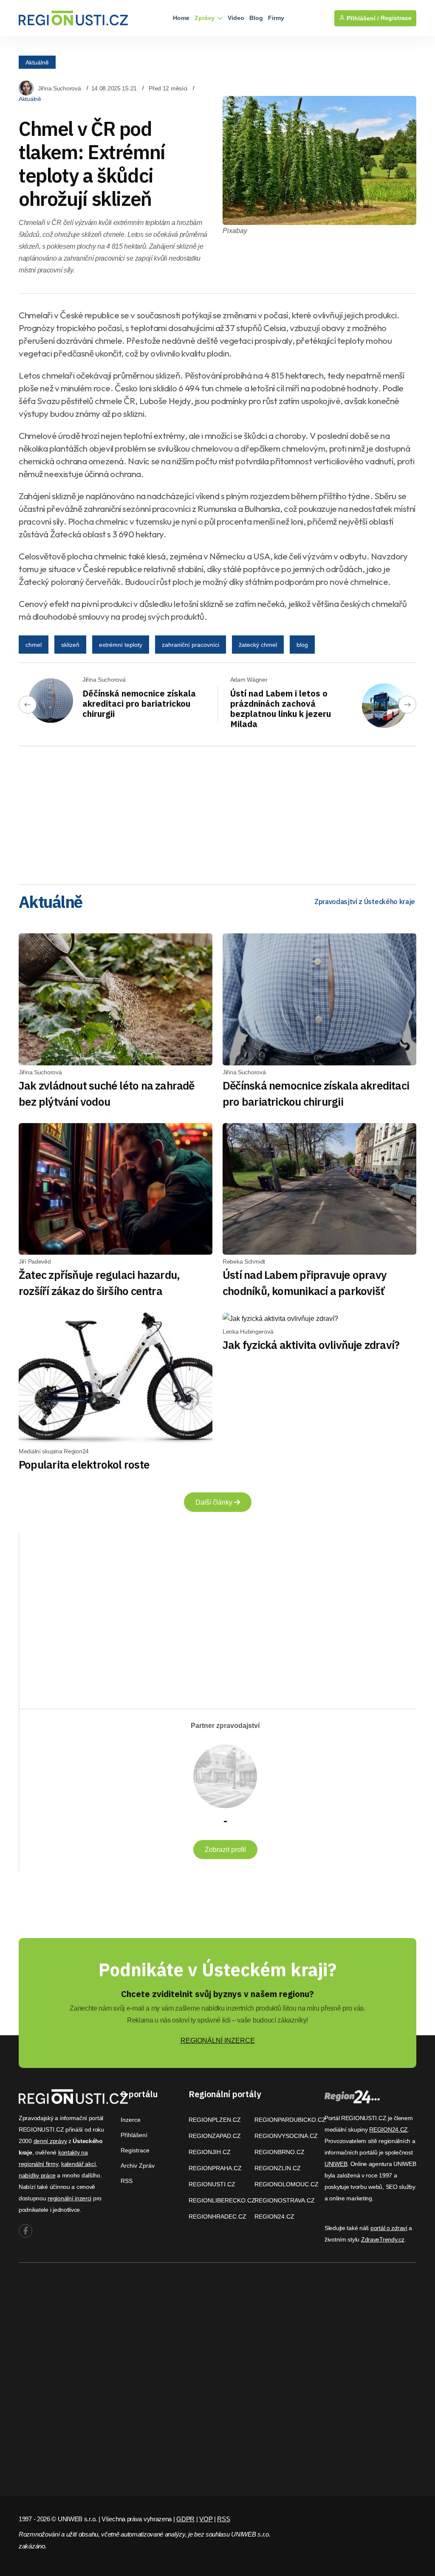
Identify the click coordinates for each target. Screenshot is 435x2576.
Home (181, 18)
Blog (256, 18)
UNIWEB (336, 2164)
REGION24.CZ (274, 2216)
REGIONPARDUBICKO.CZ (290, 2120)
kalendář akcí (78, 2164)
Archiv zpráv (138, 2166)
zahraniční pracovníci (191, 645)
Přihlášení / (362, 18)
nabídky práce (37, 2175)
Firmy (276, 18)
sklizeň (70, 645)
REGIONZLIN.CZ (278, 2168)
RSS (127, 2181)
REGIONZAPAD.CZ (215, 2136)
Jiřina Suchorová (59, 88)
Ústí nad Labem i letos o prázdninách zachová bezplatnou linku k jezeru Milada (281, 709)
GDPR (185, 2519)
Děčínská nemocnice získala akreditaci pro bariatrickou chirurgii (139, 704)
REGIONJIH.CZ (210, 2152)
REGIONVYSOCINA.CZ (286, 2136)
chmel (34, 645)
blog (302, 645)
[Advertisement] (217, 812)
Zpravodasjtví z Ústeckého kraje (365, 902)
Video (236, 18)
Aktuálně (37, 62)
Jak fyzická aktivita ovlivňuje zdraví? (311, 1345)
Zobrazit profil (225, 1850)
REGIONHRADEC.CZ (217, 2216)
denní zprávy (50, 2141)
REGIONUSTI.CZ (212, 2184)
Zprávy (205, 18)
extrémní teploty (121, 645)
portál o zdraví (389, 2228)
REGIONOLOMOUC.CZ (287, 2184)
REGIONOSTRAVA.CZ (285, 2200)
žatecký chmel (258, 645)
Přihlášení (134, 2135)
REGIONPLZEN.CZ (215, 2120)
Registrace (396, 18)
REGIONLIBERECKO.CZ (222, 2200)
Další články (215, 1502)
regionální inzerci (69, 2198)
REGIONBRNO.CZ (280, 2152)
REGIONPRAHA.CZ (215, 2168)
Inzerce (131, 2120)
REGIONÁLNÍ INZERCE (218, 2041)
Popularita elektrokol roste (84, 1464)
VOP (206, 2519)
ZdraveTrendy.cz (383, 2239)
